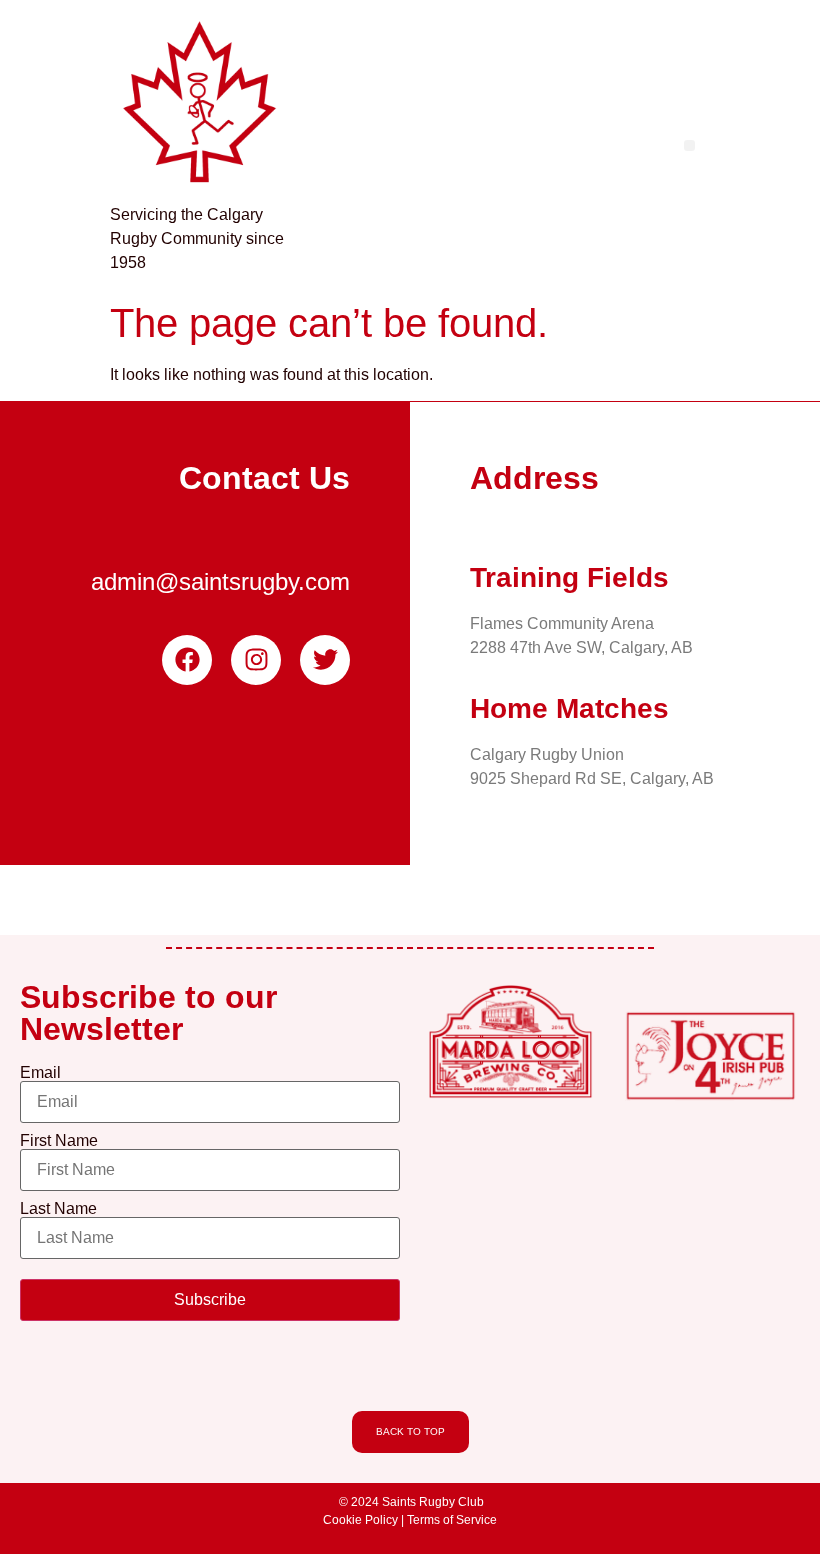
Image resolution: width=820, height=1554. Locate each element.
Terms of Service (452, 1520)
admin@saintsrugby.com (220, 581)
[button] (689, 145)
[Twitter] (325, 660)
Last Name (58, 1209)
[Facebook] (187, 660)
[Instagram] (256, 660)
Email (40, 1073)
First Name (59, 1141)
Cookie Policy (360, 1520)
